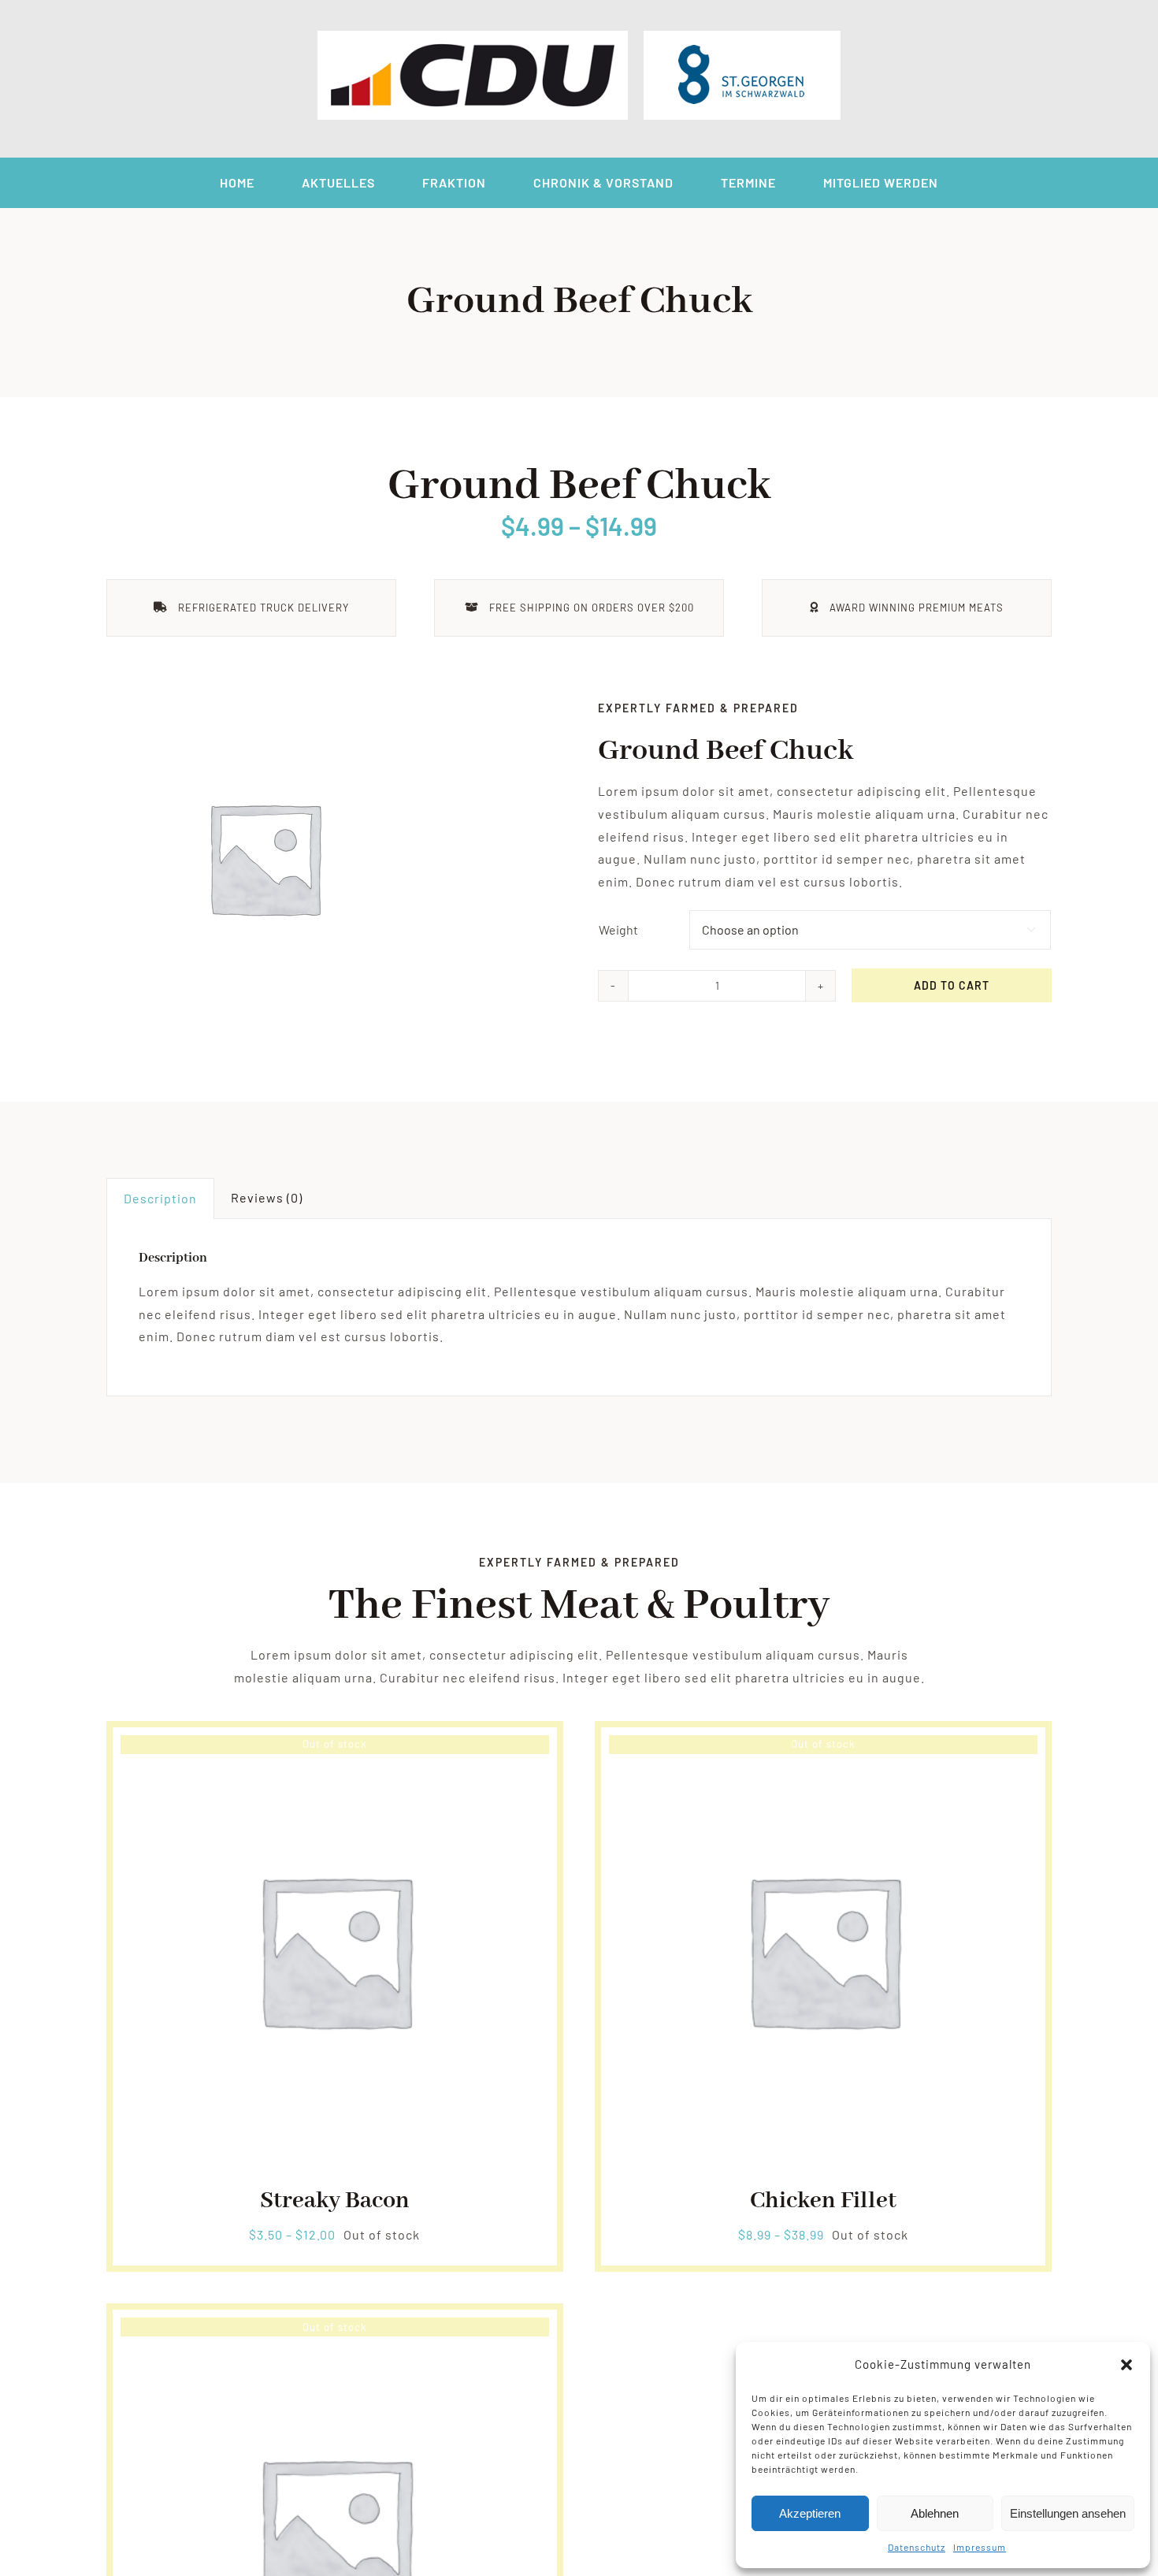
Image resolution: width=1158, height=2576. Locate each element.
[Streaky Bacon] (335, 1746)
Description (160, 1198)
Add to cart (952, 985)
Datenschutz (917, 2547)
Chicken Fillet (823, 2201)
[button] (1126, 2365)
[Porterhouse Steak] (335, 2328)
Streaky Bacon (335, 2201)
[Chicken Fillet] (823, 1746)
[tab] (160, 1199)
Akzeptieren (810, 2513)
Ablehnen (935, 2513)
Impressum (980, 2547)
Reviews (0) (267, 1197)
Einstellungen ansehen (1068, 2513)
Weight (618, 929)
